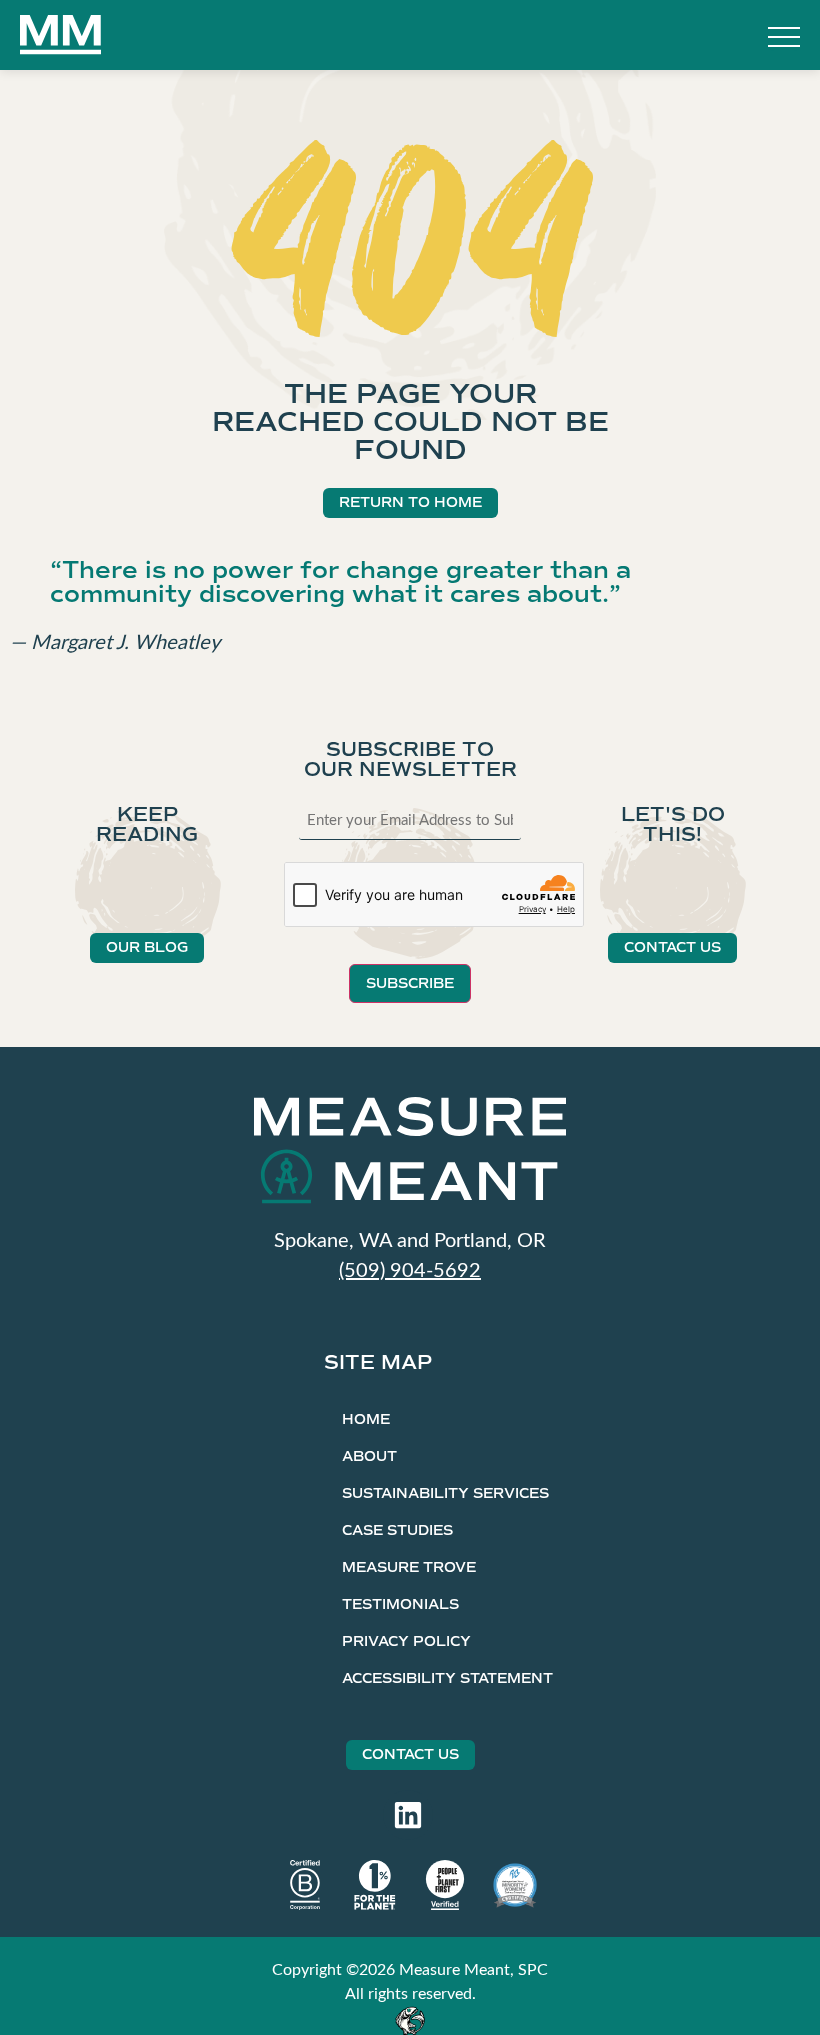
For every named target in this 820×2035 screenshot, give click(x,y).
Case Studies (397, 1530)
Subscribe (410, 983)
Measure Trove (409, 1567)
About (369, 1456)
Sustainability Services (445, 1493)
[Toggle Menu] (784, 39)
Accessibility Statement (447, 1678)
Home (366, 1419)
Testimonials (400, 1604)
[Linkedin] (408, 1815)
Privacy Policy (406, 1641)
